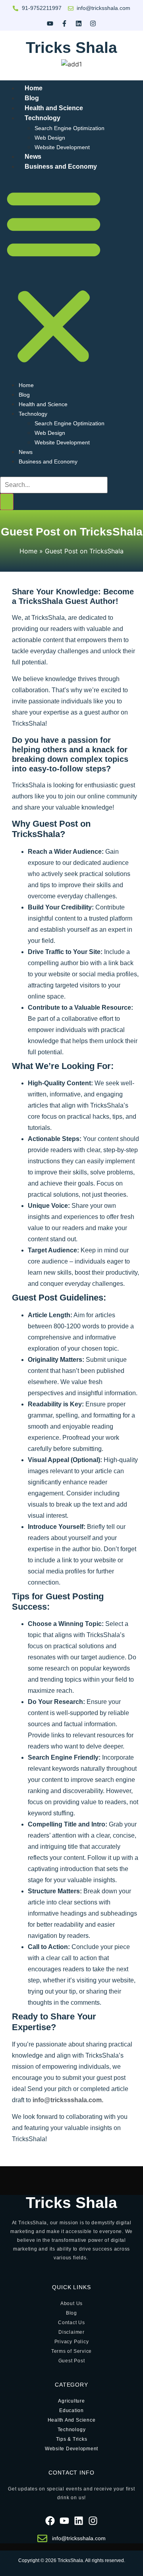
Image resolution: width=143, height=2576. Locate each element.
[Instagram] (93, 23)
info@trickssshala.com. (68, 2100)
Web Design (50, 138)
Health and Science (43, 404)
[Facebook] (50, 2521)
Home (26, 385)
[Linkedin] (79, 23)
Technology (43, 118)
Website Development (62, 147)
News (26, 452)
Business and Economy (61, 166)
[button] (54, 276)
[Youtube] (50, 23)
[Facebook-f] (64, 23)
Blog (24, 395)
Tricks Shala (71, 48)
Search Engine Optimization (70, 128)
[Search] (7, 502)
